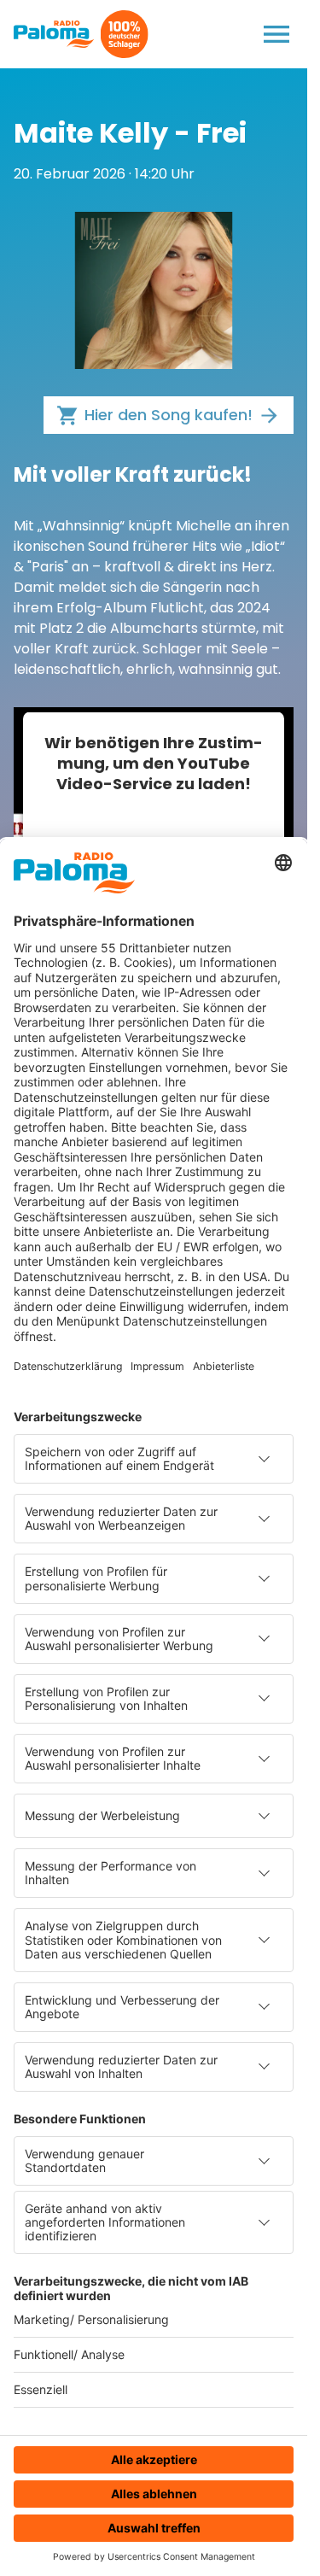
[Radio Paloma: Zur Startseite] (54, 34)
